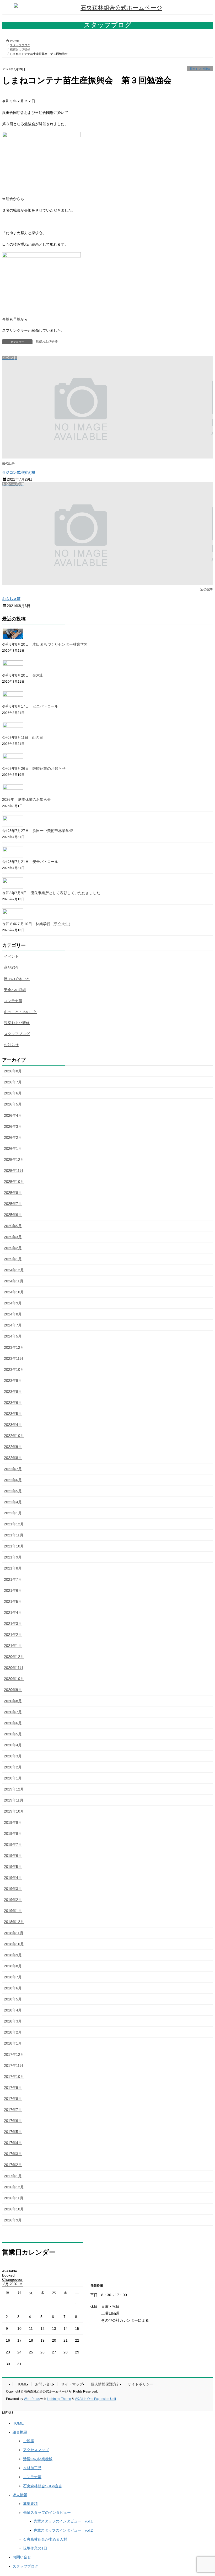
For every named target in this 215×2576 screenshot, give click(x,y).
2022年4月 (13, 1502)
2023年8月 (13, 1392)
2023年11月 (14, 1358)
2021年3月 (13, 1624)
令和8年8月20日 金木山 (23, 675)
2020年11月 (14, 1668)
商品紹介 (11, 967)
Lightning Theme (59, 2399)
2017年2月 (13, 2165)
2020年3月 (13, 1756)
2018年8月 (13, 1966)
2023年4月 (13, 1425)
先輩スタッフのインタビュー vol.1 (63, 2521)
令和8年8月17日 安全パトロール (30, 706)
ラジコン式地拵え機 (19, 472)
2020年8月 (13, 1701)
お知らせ (11, 1045)
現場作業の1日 (35, 2548)
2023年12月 (14, 1347)
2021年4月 (13, 1613)
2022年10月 (14, 1436)
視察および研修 (200, 69)
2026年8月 (13, 1071)
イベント (11, 956)
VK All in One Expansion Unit (95, 2399)
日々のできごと (17, 979)
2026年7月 (13, 1082)
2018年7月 (13, 1977)
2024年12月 (14, 1270)
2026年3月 (13, 1126)
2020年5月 (13, 1734)
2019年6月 (13, 1856)
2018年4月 (13, 2010)
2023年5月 (13, 1414)
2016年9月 (13, 2220)
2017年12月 (14, 2055)
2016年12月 (14, 2187)
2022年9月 (13, 1447)
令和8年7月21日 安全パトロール (30, 862)
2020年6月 (13, 1723)
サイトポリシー (141, 2384)
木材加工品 (32, 2468)
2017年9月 (13, 2088)
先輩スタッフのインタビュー (47, 2512)
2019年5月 (13, 1867)
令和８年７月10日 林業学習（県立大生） (37, 924)
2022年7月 (13, 1469)
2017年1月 (13, 2176)
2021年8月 (13, 1568)
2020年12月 (14, 1657)
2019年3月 (13, 1889)
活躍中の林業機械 (38, 2459)
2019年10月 (14, 1811)
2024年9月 (13, 1303)
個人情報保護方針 (105, 2384)
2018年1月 (13, 2043)
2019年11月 (14, 1800)
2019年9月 (13, 1822)
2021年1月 (13, 1646)
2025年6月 (13, 1215)
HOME (22, 2384)
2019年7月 (13, 1845)
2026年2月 (13, 1137)
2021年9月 (13, 1557)
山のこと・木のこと (20, 1012)
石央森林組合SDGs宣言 (43, 2486)
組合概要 (20, 2432)
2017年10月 (14, 2077)
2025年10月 (14, 1182)
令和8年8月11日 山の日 (23, 737)
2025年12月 (14, 1160)
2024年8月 (13, 1314)
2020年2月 (13, 1767)
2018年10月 (14, 1944)
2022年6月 (13, 1480)
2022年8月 (13, 1458)
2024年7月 (13, 1325)
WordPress (32, 2399)
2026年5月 (13, 1104)
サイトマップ (72, 2384)
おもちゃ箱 (11, 599)
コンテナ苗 (13, 1001)
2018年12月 (14, 1922)
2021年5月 (13, 1602)
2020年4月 (13, 1745)
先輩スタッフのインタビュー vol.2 (63, 2530)
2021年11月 (14, 1535)
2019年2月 (13, 1900)
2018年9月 (13, 1955)
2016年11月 (14, 2198)
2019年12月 (14, 1789)
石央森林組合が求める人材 (45, 2539)
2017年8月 (13, 2099)
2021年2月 (13, 1635)
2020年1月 (13, 1778)
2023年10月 (14, 1369)
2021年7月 (13, 1579)
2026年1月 (13, 1149)
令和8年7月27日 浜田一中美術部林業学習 (37, 831)
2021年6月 (13, 1590)
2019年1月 (13, 1911)
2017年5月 (13, 2132)
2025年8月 (13, 1193)
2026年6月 (13, 1093)
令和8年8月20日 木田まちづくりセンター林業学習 (45, 644)
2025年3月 (13, 1237)
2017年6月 (13, 2121)
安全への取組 (15, 990)
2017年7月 (13, 2110)
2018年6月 (13, 1988)
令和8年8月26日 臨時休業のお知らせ (34, 768)
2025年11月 (14, 1171)
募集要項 (30, 2504)
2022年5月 (13, 1491)
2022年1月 (13, 1513)
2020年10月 (14, 1679)
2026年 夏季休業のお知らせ (26, 799)
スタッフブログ (17, 1034)
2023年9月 (13, 1381)
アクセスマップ (36, 2450)
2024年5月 (13, 1336)
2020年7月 (13, 1712)
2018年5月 (13, 1999)
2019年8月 (13, 1834)
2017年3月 (13, 2154)
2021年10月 (14, 1546)
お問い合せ (44, 2384)
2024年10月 (14, 1292)
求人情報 (20, 2495)
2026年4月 (13, 1115)
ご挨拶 (29, 2441)
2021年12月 (14, 1524)
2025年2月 (13, 1248)
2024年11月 (14, 1281)
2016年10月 (14, 2209)
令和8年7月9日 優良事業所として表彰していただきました (51, 893)
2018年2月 (13, 2032)
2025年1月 (13, 1259)
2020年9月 (13, 1690)
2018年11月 (14, 1933)
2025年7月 (13, 1204)
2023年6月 (13, 1403)
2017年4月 (13, 2143)
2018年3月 (13, 2021)
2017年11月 (14, 2066)
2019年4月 (13, 1878)
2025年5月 (13, 1226)
